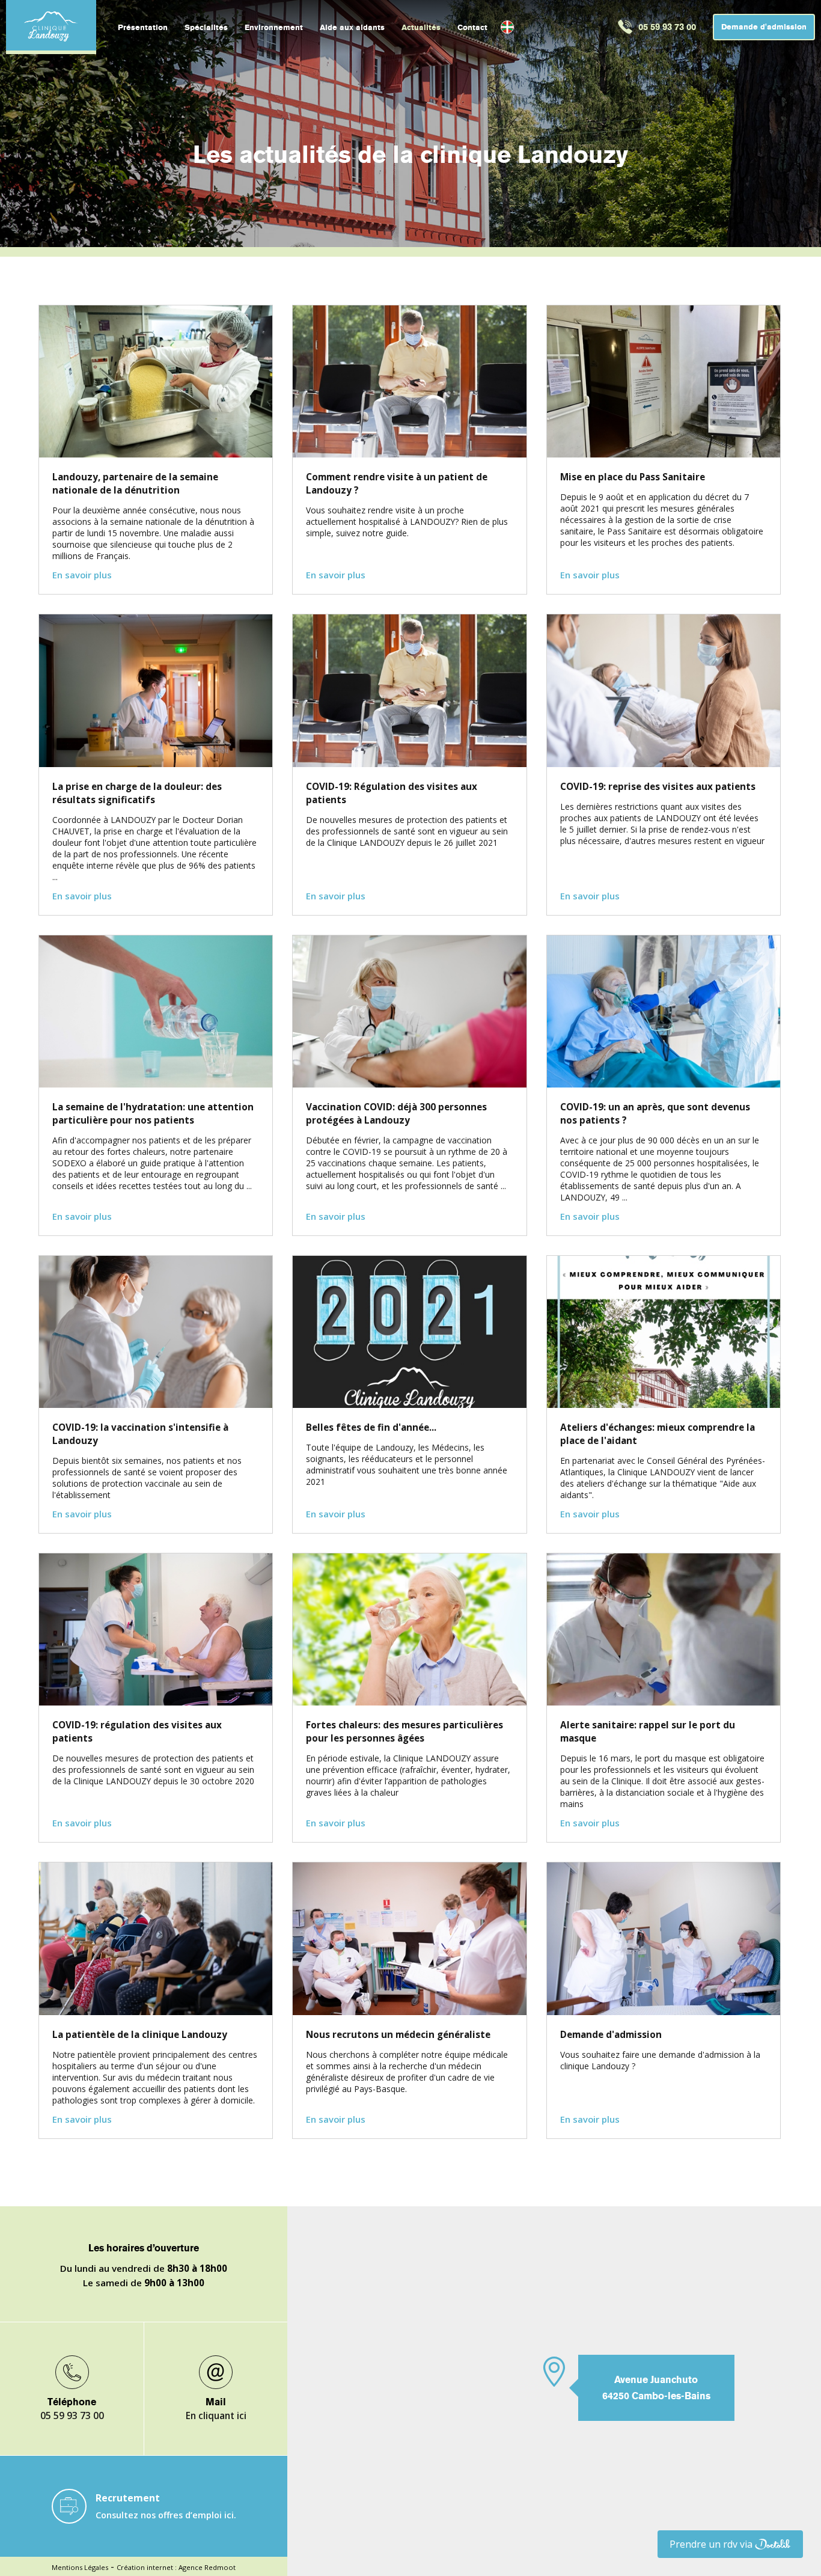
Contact (472, 27)
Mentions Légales (80, 2567)
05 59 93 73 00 (667, 27)
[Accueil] (51, 25)
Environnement (274, 27)
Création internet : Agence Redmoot (176, 2567)
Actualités (421, 27)
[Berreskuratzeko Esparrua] (507, 27)
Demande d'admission (764, 27)
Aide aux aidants (352, 27)
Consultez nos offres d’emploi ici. (166, 2515)
